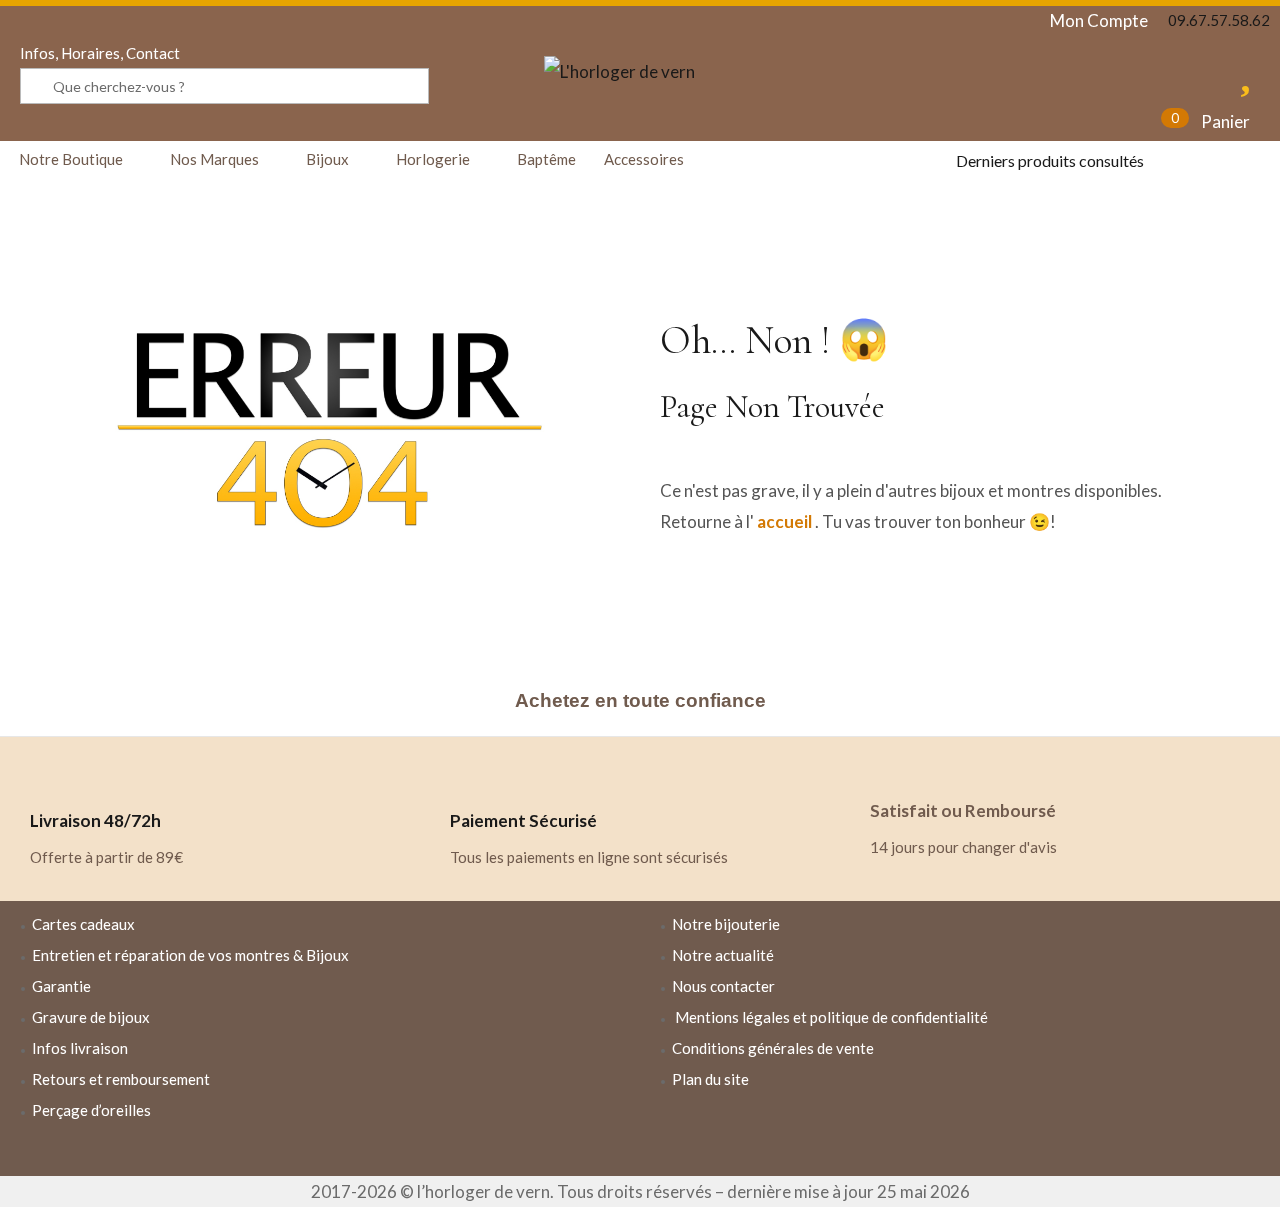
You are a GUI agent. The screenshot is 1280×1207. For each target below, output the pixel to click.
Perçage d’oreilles (91, 1110)
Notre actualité (723, 955)
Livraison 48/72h (95, 820)
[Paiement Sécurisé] (475, 772)
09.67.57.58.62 (1219, 20)
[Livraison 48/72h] (55, 772)
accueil (784, 521)
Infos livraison (80, 1048)
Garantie (61, 986)
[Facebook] (902, 1134)
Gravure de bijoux (91, 1017)
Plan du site (710, 1079)
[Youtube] (1018, 1134)
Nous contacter (723, 986)
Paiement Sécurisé (523, 820)
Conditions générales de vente (773, 1048)
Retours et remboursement (121, 1079)
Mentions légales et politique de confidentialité (831, 1017)
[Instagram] (960, 1134)
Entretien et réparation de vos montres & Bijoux (190, 955)
